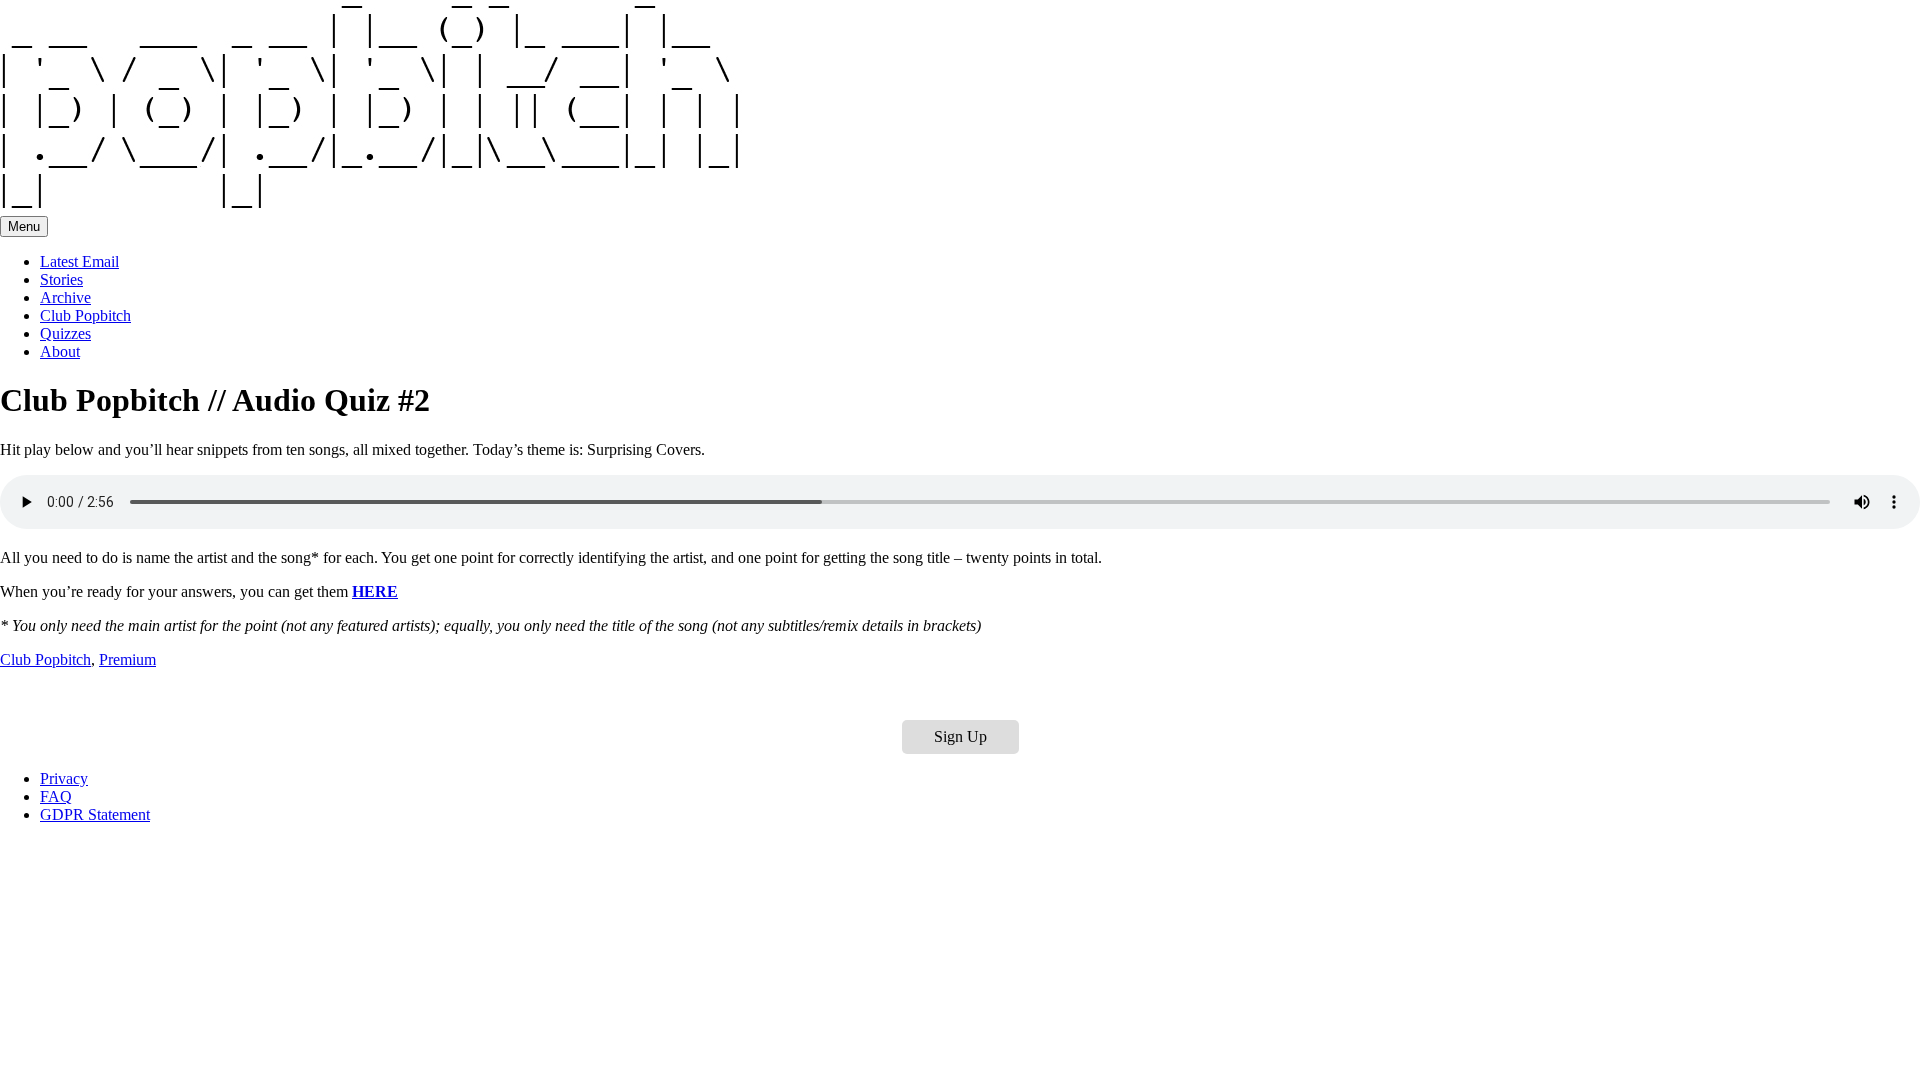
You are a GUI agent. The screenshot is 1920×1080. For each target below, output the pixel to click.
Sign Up (960, 736)
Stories (61, 279)
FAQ (56, 796)
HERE (375, 591)
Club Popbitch (85, 315)
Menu (24, 226)
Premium (127, 659)
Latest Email (79, 261)
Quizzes (65, 333)
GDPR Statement (95, 814)
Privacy (64, 778)
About (60, 351)
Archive (65, 297)
